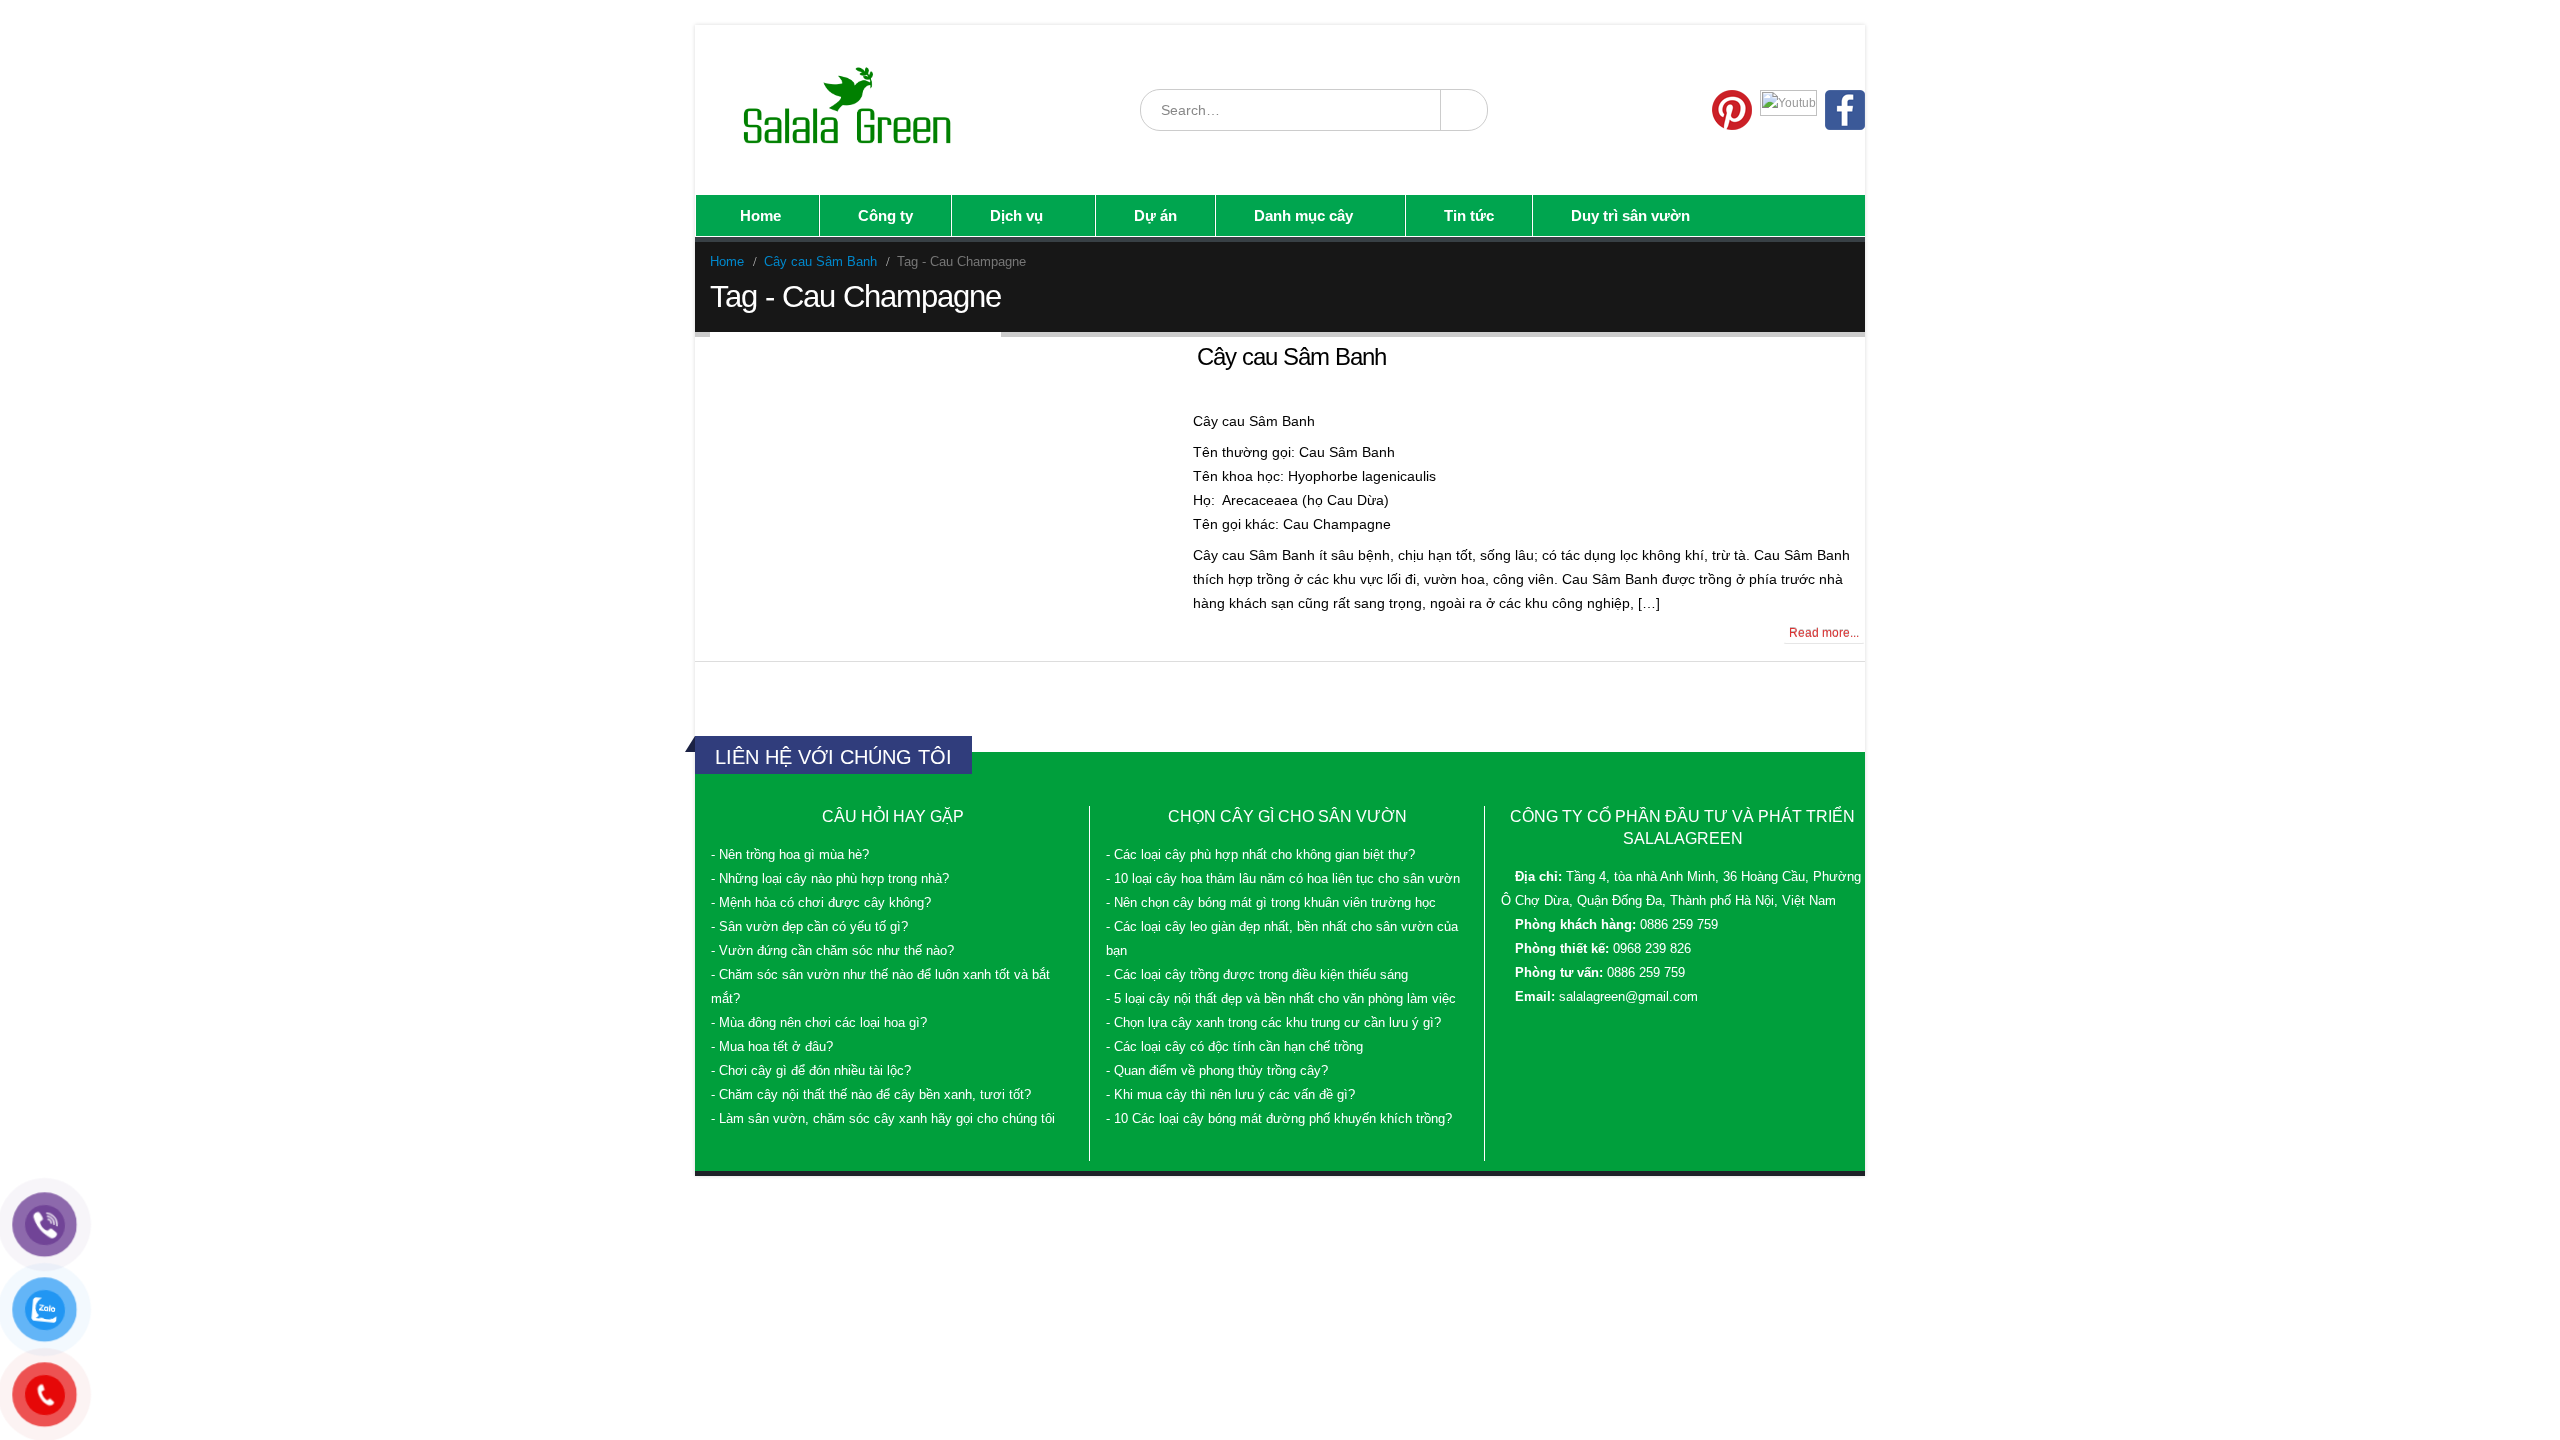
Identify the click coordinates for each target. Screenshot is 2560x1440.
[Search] (1463, 110)
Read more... (1824, 633)
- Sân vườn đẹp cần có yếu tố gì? (809, 927)
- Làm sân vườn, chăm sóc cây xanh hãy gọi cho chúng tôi (883, 1119)
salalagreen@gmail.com (1628, 997)
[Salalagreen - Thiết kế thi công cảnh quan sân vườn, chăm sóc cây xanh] (849, 110)
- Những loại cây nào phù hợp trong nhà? (830, 879)
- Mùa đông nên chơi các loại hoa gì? (819, 1023)
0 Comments (752, 633)
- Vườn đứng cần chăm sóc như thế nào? (832, 951)
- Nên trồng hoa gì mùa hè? (790, 855)
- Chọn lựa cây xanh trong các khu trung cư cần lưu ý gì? (1273, 1023)
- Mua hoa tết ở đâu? (772, 1047)
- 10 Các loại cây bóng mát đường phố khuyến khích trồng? (1279, 1119)
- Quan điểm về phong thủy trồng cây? (1217, 1071)
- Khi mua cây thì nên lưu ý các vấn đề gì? (1230, 1095)
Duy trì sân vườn (1630, 215)
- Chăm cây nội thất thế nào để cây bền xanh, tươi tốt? (871, 1095)
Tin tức (1469, 215)
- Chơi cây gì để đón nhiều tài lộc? (811, 1071)
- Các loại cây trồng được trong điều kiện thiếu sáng (1257, 975)
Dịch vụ (1016, 215)
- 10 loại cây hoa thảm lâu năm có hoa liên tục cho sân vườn (1283, 879)
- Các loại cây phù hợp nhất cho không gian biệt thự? (1260, 855)
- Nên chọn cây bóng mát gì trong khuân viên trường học (1271, 903)
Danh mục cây (1303, 215)
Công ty (885, 215)
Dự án (1155, 215)
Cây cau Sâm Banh (1291, 356)
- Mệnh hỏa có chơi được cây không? (821, 903)
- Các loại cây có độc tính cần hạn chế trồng (1234, 1047)
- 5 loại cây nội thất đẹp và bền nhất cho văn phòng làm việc (1281, 999)
